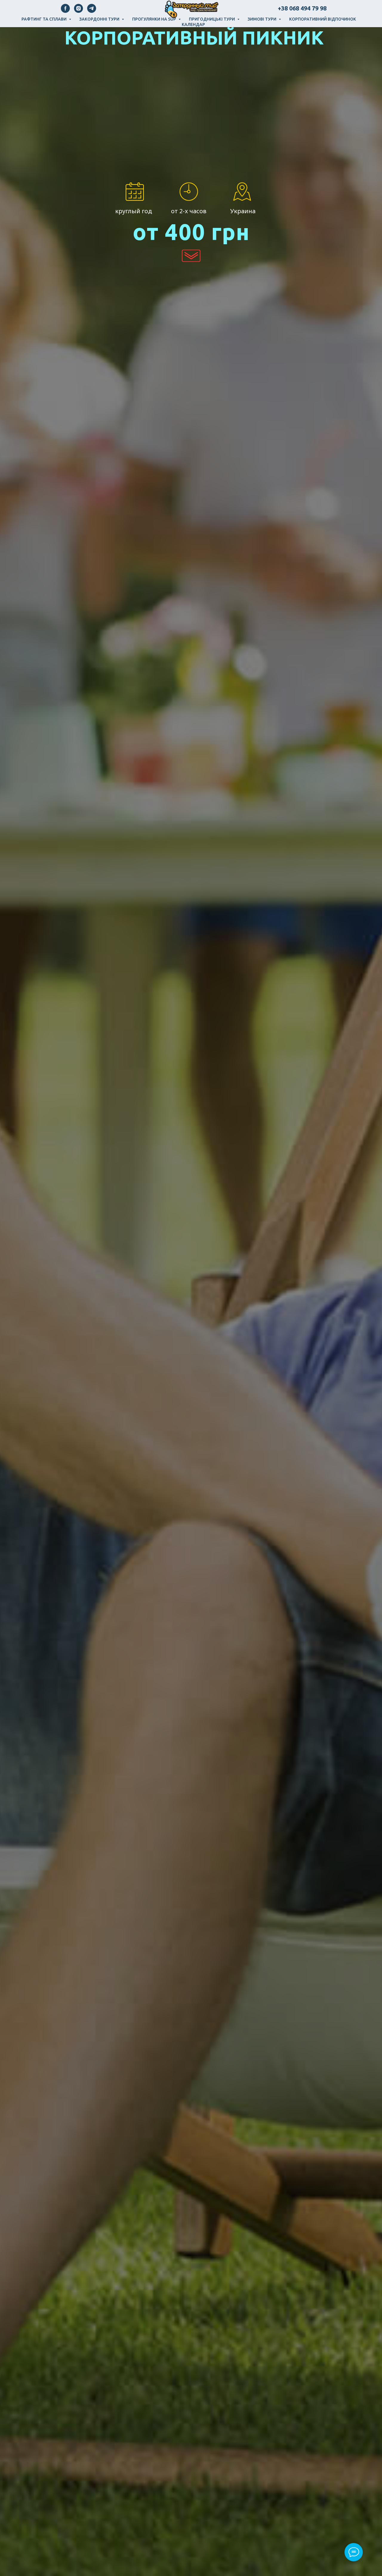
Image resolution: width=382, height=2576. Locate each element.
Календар (193, 24)
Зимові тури (262, 19)
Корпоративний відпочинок (323, 19)
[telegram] (92, 11)
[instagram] (78, 11)
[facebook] (65, 11)
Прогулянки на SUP (155, 19)
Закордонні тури (100, 19)
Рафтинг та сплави (44, 19)
